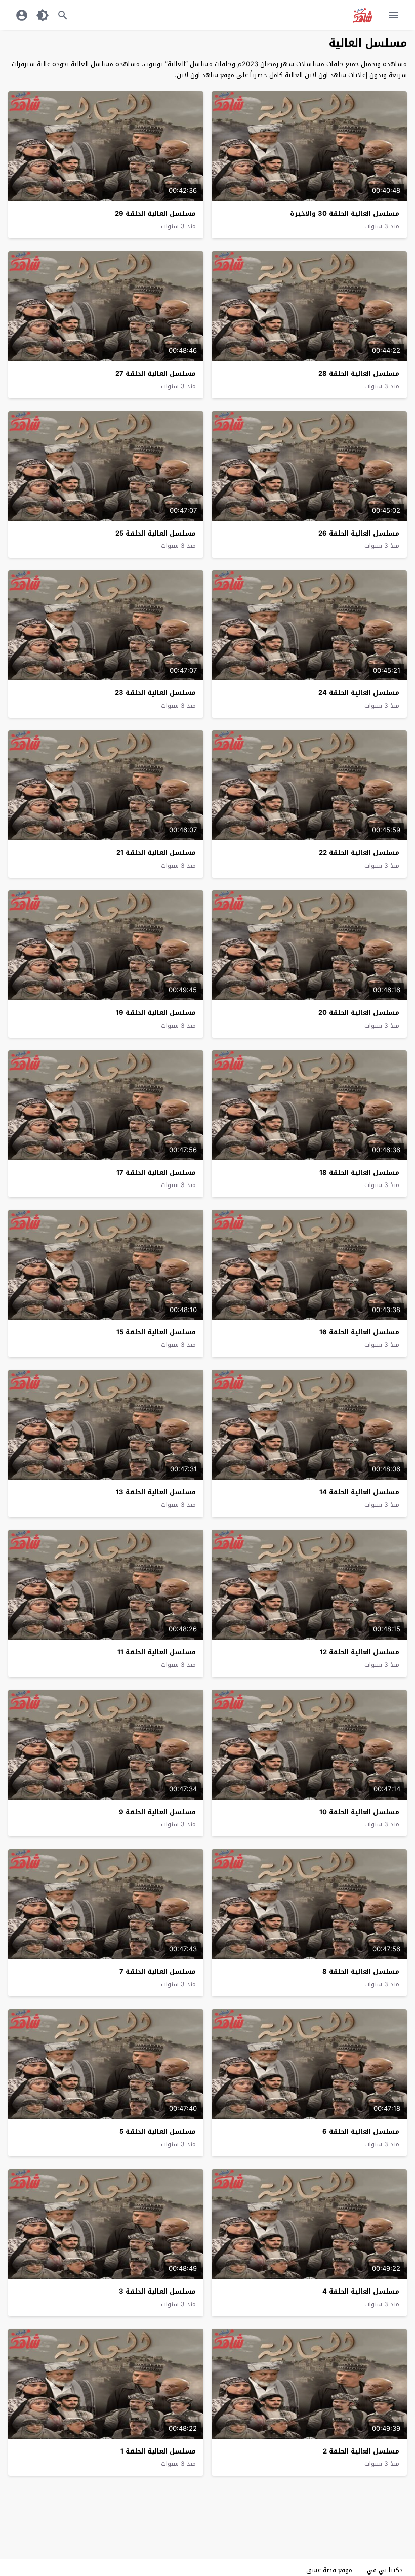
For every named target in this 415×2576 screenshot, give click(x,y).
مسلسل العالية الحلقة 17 (156, 1173)
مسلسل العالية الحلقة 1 (158, 2451)
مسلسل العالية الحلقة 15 (156, 1332)
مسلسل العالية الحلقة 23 (155, 693)
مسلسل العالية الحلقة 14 (359, 1492)
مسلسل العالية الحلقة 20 (359, 1013)
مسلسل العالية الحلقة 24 (359, 693)
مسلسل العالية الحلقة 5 (158, 2131)
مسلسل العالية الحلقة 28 (359, 373)
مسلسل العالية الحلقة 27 (156, 373)
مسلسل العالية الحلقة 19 (156, 1013)
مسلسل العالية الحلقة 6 (361, 2131)
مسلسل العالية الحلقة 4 (361, 2291)
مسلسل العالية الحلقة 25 (156, 533)
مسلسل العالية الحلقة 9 (157, 1812)
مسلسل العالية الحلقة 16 (359, 1332)
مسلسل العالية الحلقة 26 (359, 533)
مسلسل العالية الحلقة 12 (360, 1652)
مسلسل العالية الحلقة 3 (157, 2291)
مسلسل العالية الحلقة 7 (158, 1971)
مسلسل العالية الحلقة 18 (359, 1173)
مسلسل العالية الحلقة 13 (156, 1492)
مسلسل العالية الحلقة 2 (361, 2451)
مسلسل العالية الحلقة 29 (155, 213)
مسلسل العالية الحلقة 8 (361, 1971)
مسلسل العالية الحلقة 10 (359, 1812)
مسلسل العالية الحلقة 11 (157, 1652)
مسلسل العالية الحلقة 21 (156, 853)
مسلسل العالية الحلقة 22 (359, 853)
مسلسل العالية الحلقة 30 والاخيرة (345, 213)
